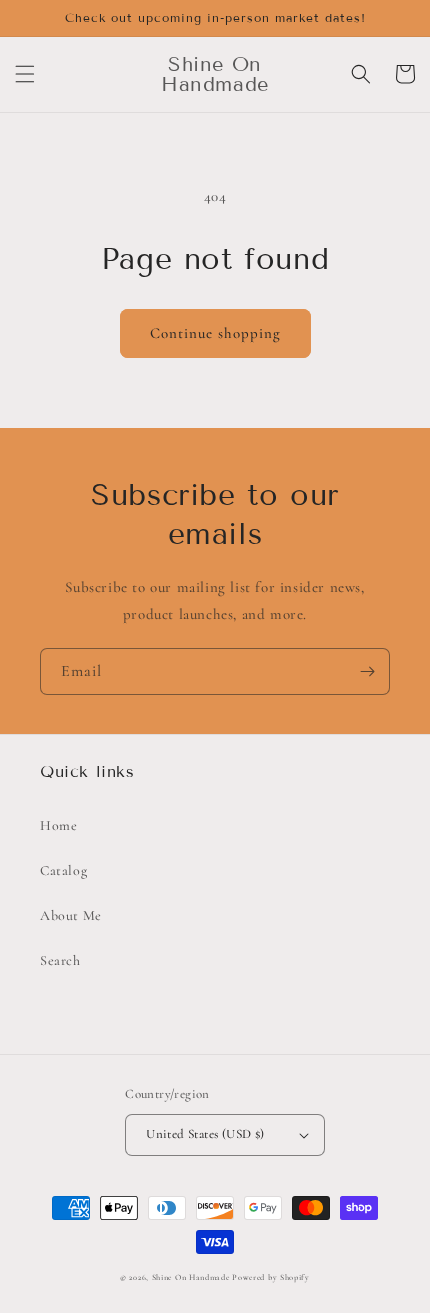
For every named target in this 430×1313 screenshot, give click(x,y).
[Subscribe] (367, 671)
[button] (25, 74)
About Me (71, 915)
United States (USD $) (205, 1134)
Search (60, 960)
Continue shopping (215, 333)
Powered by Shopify (271, 1277)
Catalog (63, 870)
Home (58, 825)
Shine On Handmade (191, 1277)
